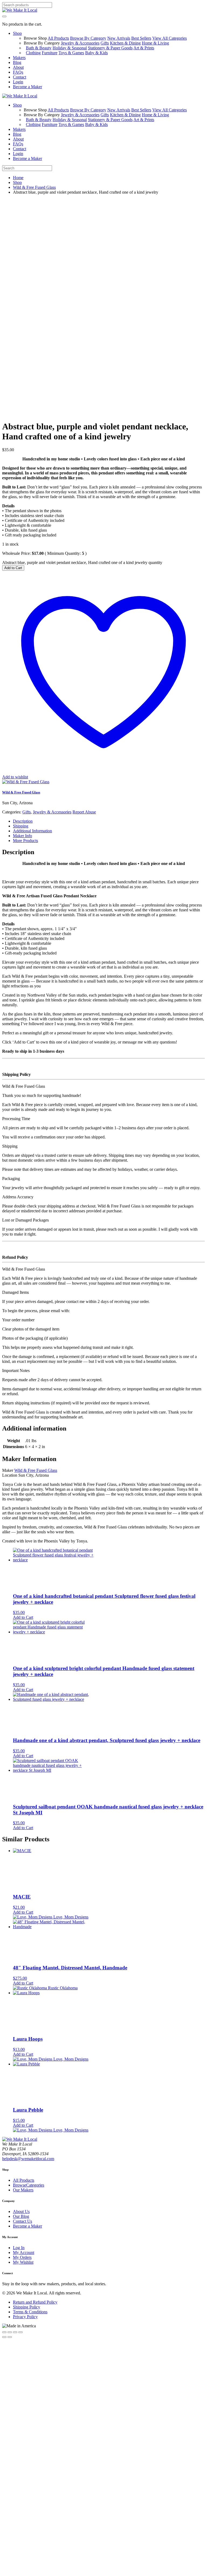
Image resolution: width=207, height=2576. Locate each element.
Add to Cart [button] (23, 1617)
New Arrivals (119, 38)
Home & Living (155, 43)
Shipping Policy (27, 2307)
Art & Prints (144, 48)
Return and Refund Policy (35, 2302)
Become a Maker (27, 2226)
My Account (24, 2252)
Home (18, 178)
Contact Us (23, 2221)
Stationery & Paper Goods (110, 48)
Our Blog (21, 2216)
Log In (19, 2248)
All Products (58, 38)
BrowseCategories (29, 2185)
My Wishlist (23, 2262)
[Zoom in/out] (4, 2332)
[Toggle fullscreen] (10, 2332)
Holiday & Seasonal (70, 48)
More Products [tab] (25, 841)
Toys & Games (71, 53)
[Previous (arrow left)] (4, 2337)
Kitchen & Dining (125, 43)
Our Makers (23, 2190)
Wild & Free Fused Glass (34, 187)
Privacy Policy (25, 2317)
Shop (17, 182)
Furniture (50, 53)
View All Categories (170, 38)
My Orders (22, 2257)
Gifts (105, 43)
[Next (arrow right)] (10, 2337)
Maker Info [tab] (23, 836)
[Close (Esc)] (20, 2332)
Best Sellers (141, 38)
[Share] (15, 2332)
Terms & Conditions (30, 2312)
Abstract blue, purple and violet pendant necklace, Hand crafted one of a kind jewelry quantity (82, 562)
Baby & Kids (96, 53)
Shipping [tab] (21, 826)
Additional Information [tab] (32, 831)
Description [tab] (23, 821)
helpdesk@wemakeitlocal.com (28, 2159)
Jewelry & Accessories (80, 43)
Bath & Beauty (39, 48)
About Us (21, 2211)
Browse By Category (88, 38)
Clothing (33, 53)
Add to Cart (13, 568)
